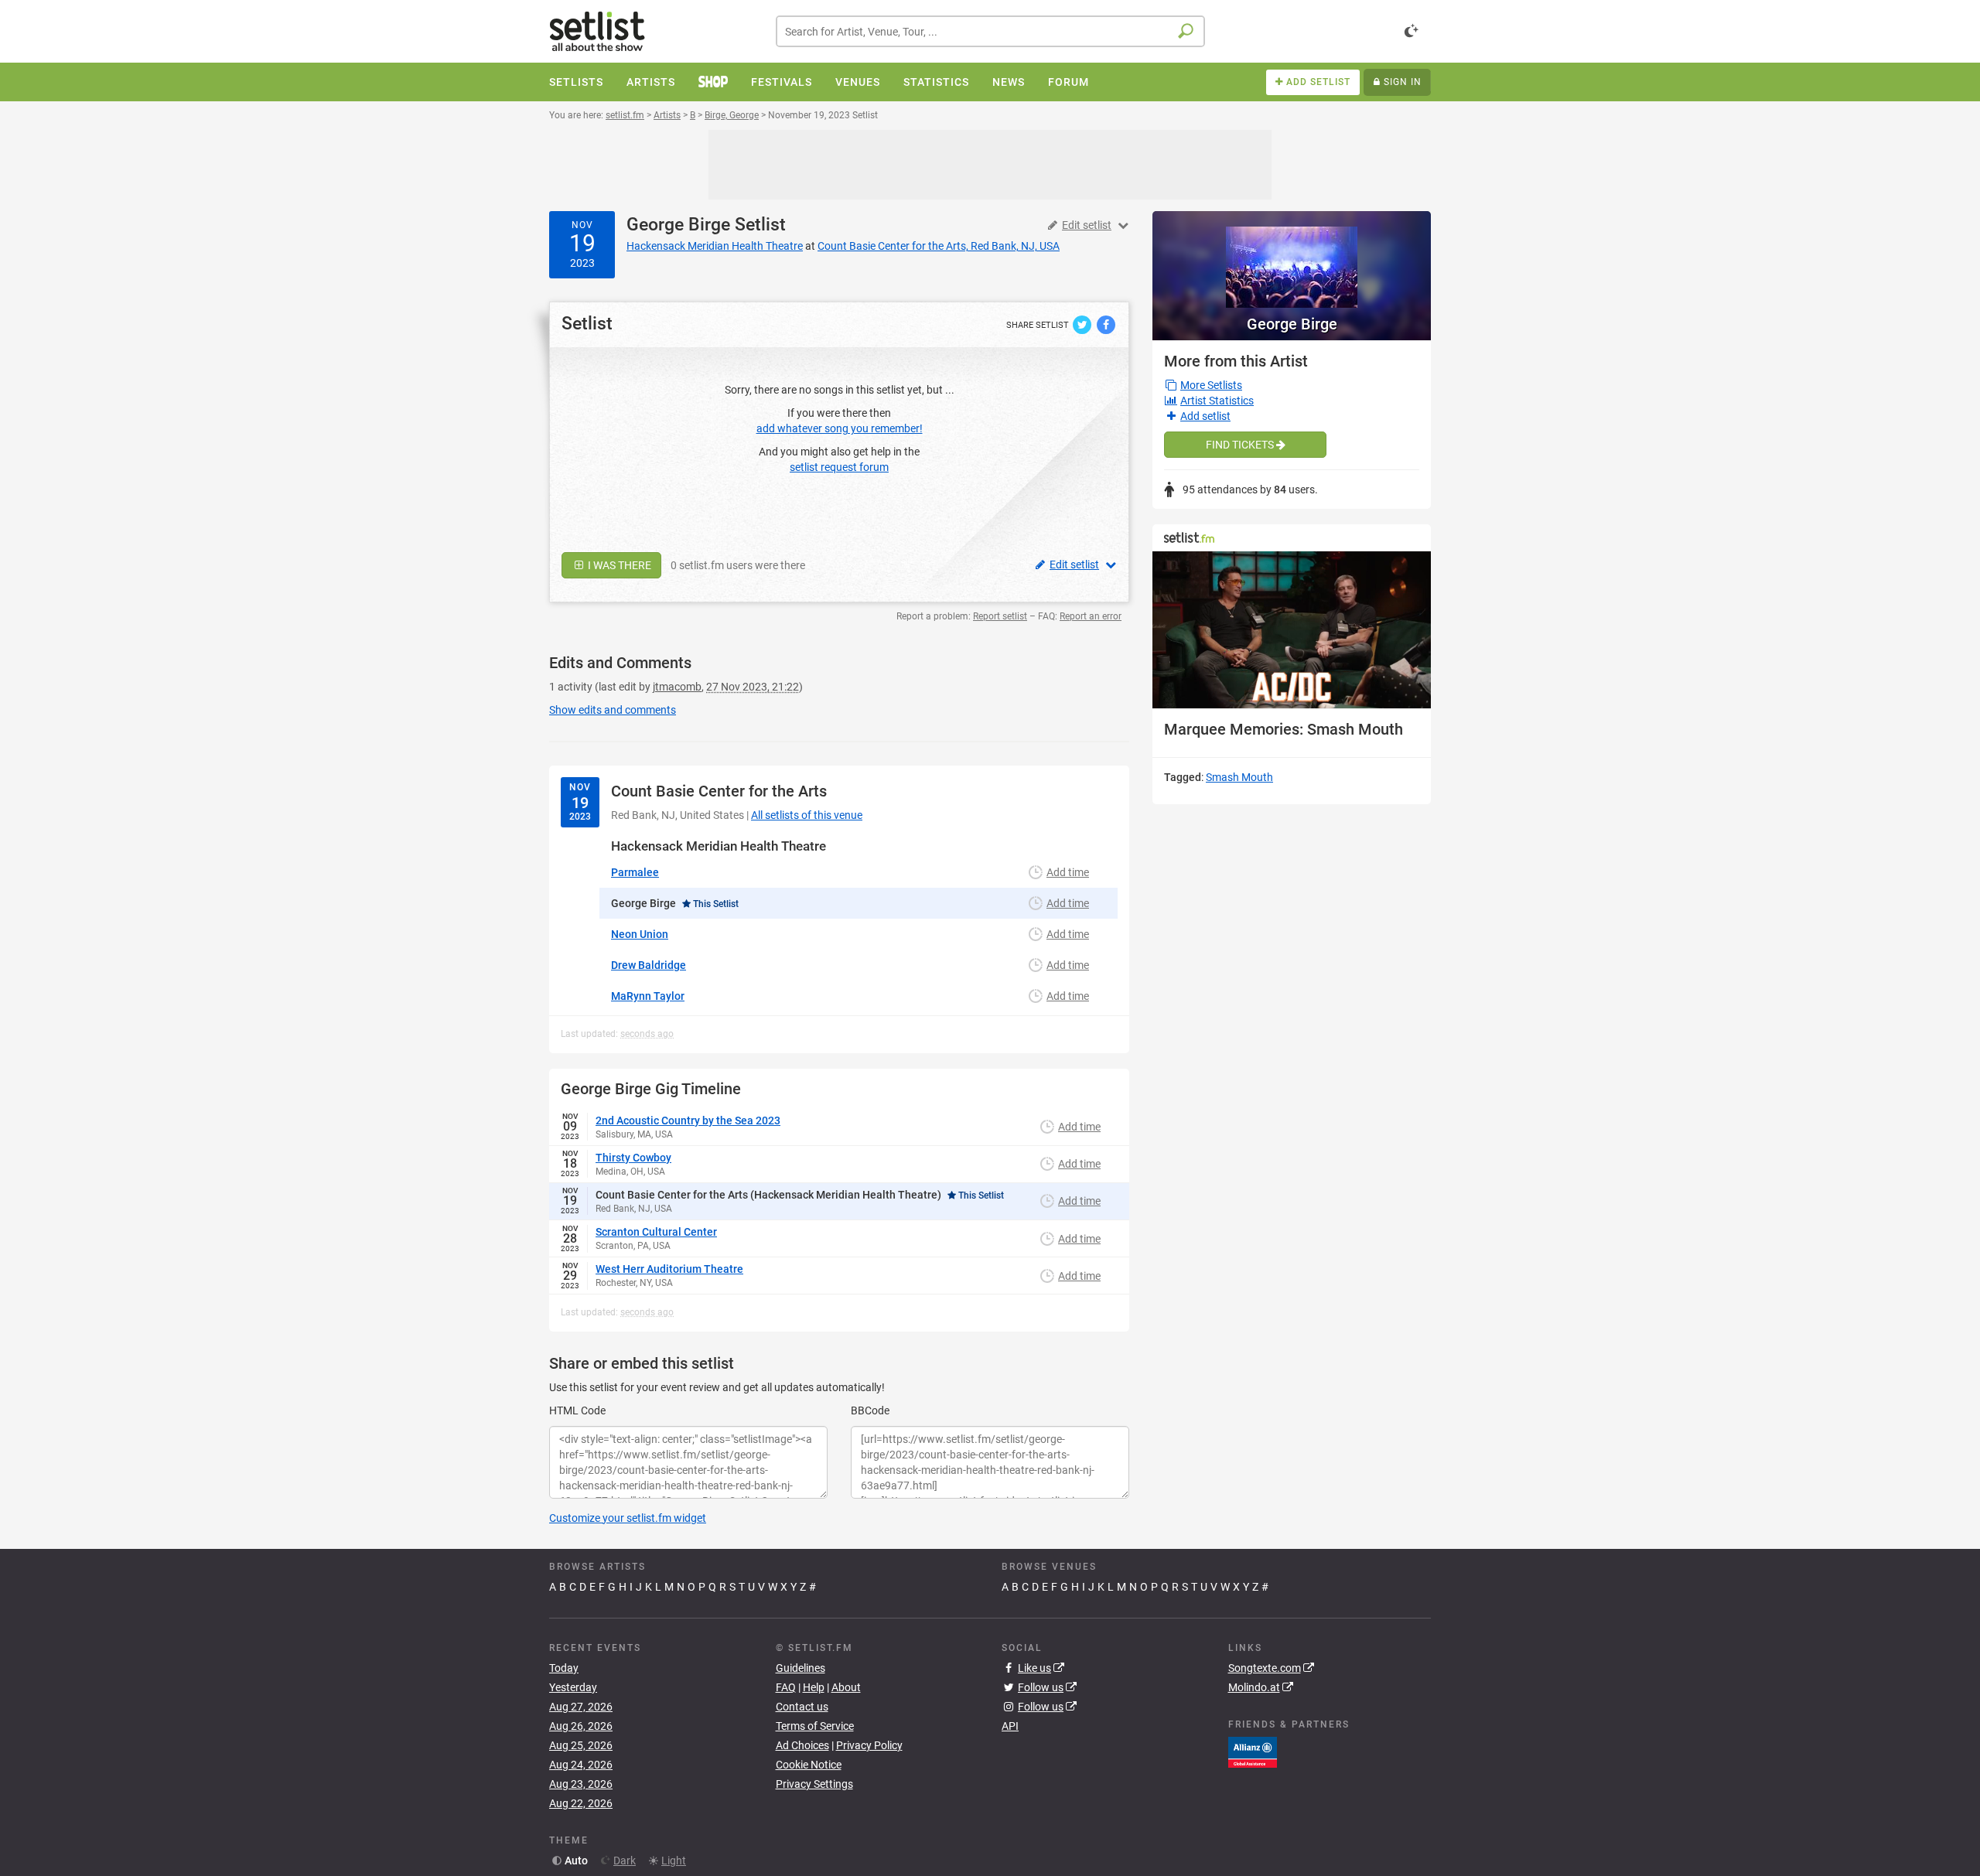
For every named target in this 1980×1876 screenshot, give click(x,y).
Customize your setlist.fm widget (628, 1518)
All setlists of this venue (807, 815)
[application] (1292, 630)
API (1010, 1726)
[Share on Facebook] (1106, 324)
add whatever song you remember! (840, 428)
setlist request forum (839, 467)
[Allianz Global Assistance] (1253, 1752)
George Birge (678, 225)
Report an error (1091, 616)
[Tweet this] (1083, 324)
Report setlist (1000, 616)
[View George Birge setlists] (1292, 259)
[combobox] (990, 31)
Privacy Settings (814, 1784)
